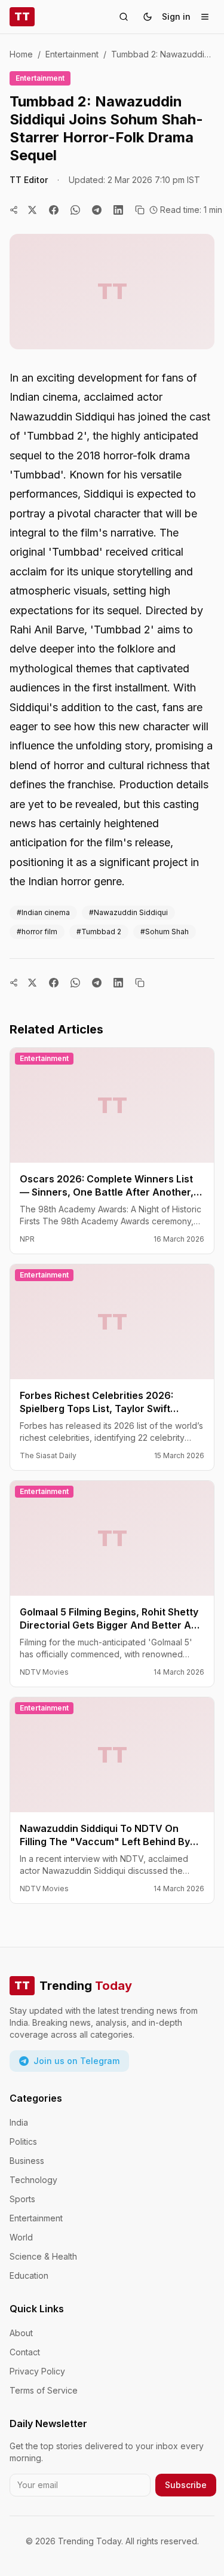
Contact (25, 2352)
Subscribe (186, 2485)
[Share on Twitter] (32, 210)
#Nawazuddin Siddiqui (128, 912)
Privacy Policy (37, 2371)
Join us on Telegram (76, 2061)
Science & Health (43, 2256)
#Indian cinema (43, 912)
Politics (23, 2141)
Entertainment (72, 54)
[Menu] (205, 17)
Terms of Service (44, 2390)
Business (27, 2161)
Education (29, 2275)
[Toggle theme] (148, 17)
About (21, 2333)
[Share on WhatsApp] (75, 210)
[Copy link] (140, 210)
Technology (33, 2180)
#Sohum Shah (165, 932)
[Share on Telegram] (97, 210)
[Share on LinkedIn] (118, 210)
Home (21, 54)
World (21, 2237)
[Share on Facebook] (54, 210)
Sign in (176, 16)
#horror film (37, 932)
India (19, 2122)
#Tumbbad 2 (99, 932)
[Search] (124, 17)
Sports (22, 2199)
